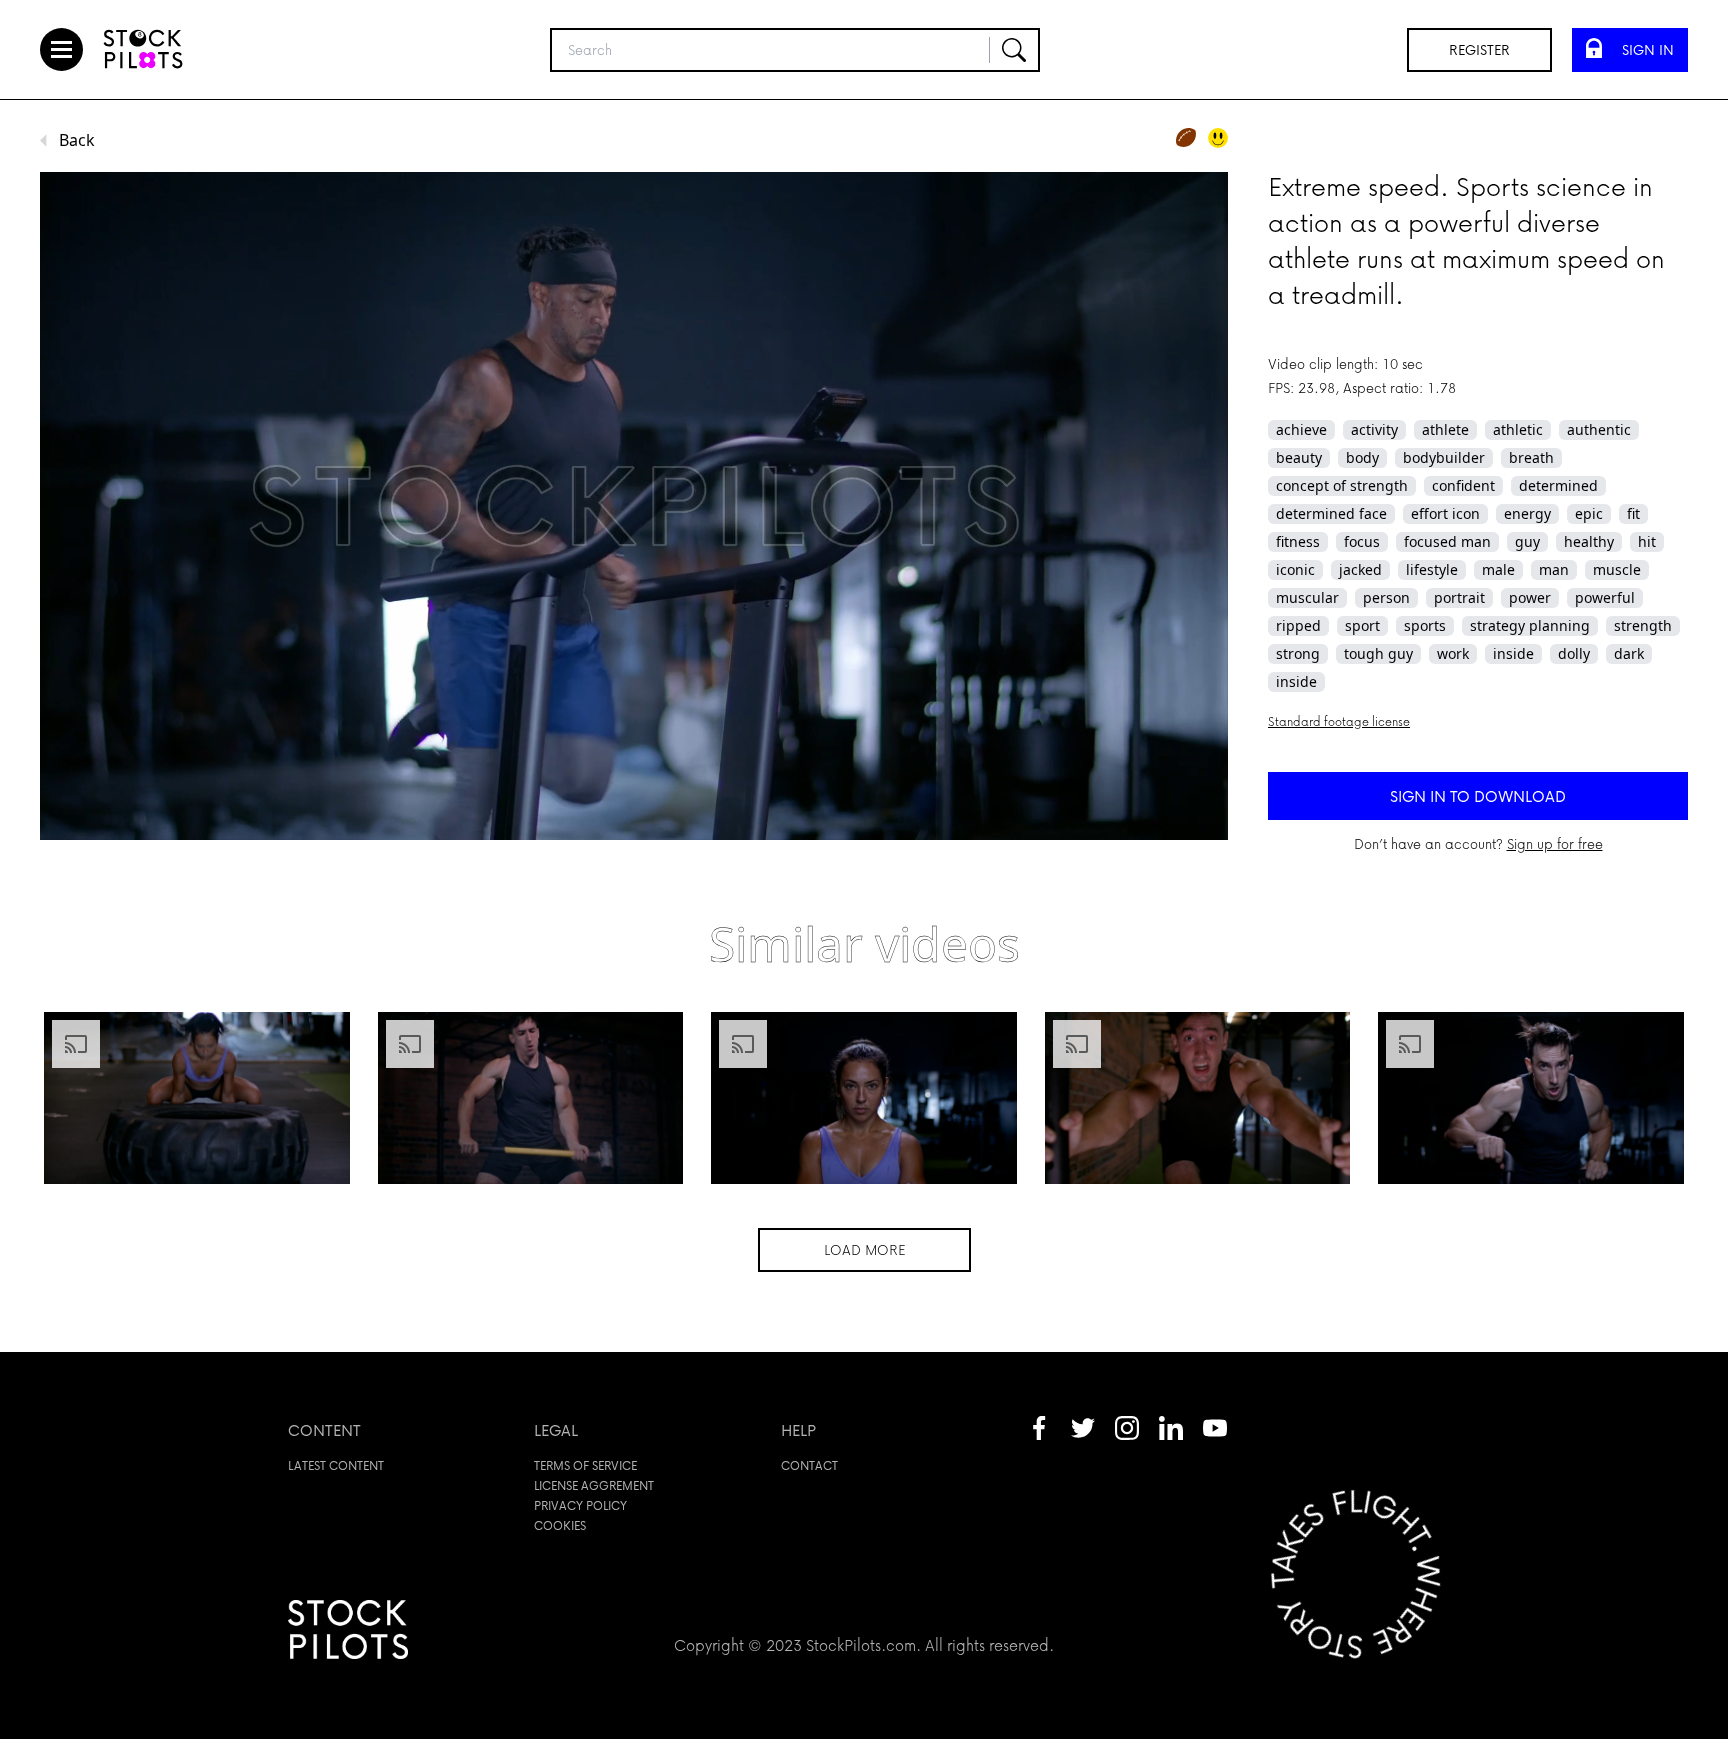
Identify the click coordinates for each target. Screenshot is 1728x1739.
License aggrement (594, 1485)
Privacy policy (580, 1505)
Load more (864, 1249)
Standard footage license (1339, 721)
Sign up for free (1555, 843)
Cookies (560, 1525)
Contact (809, 1465)
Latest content (336, 1465)
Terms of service (585, 1465)
